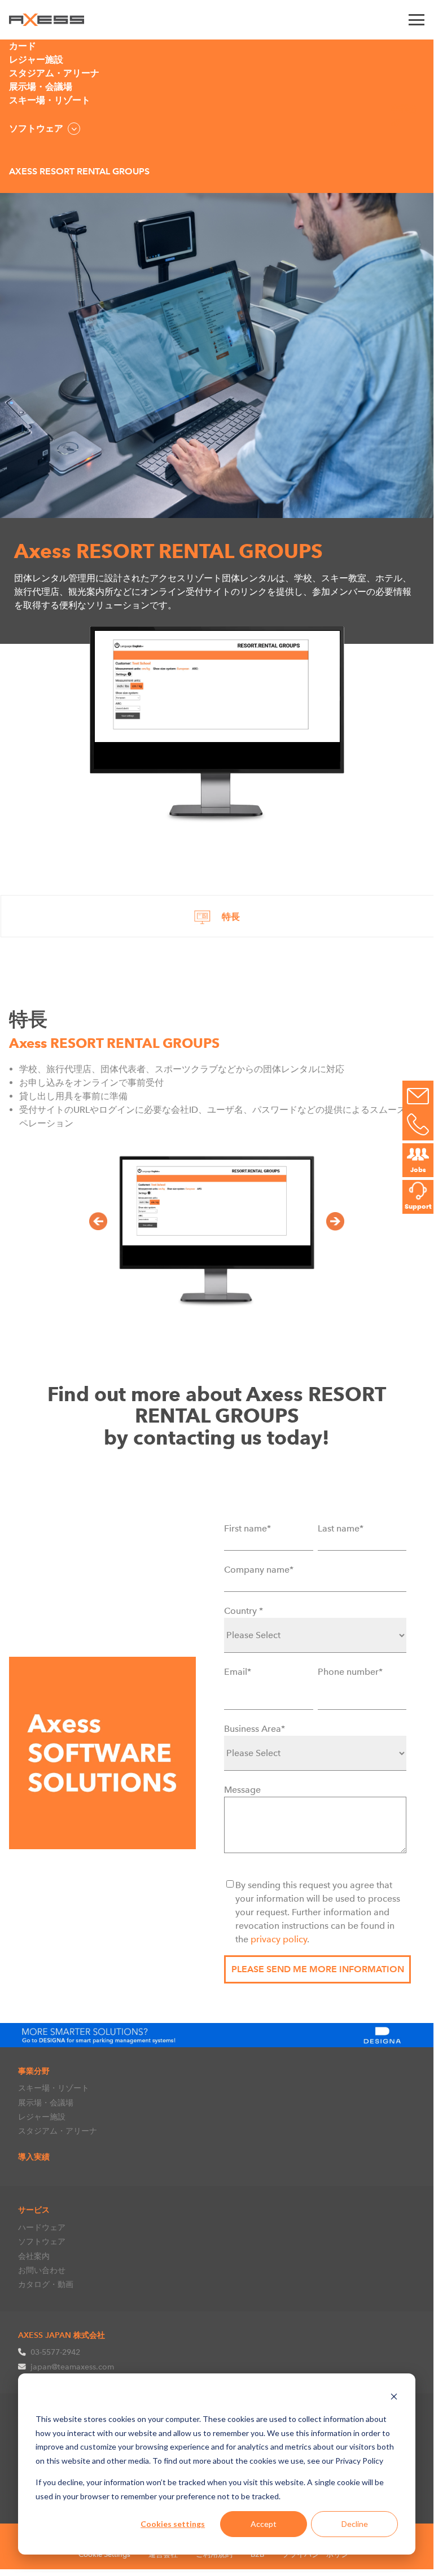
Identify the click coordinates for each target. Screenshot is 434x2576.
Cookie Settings (104, 2554)
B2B (257, 2554)
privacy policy (279, 1939)
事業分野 (34, 2071)
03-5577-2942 (55, 2352)
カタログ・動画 (46, 2284)
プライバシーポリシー (319, 2554)
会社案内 (34, 2256)
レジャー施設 (42, 2117)
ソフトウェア (42, 2241)
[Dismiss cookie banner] (394, 2398)
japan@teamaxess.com (72, 2367)
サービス (34, 2210)
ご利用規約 (214, 2554)
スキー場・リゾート (54, 2088)
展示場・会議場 (46, 2103)
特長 (231, 917)
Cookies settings (173, 2524)
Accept (264, 2524)
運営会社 (163, 2554)
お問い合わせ (42, 2270)
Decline (355, 2524)
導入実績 (34, 2157)
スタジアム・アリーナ (58, 2131)
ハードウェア (42, 2227)
